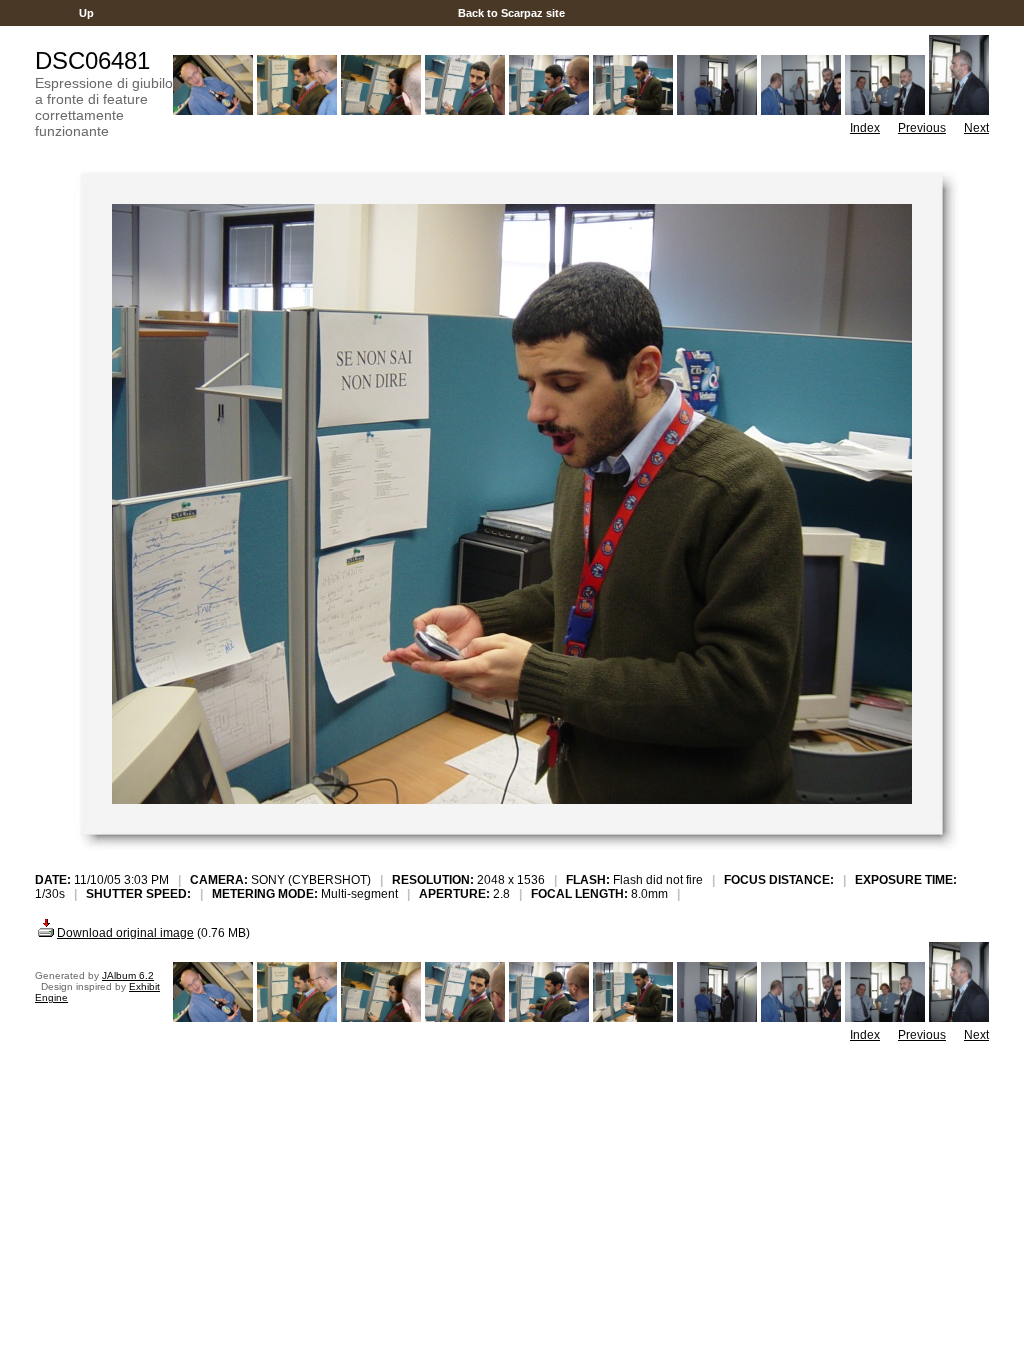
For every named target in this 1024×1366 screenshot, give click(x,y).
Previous (922, 128)
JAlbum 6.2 (128, 975)
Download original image (125, 933)
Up (86, 13)
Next (976, 128)
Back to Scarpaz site (511, 13)
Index (865, 128)
